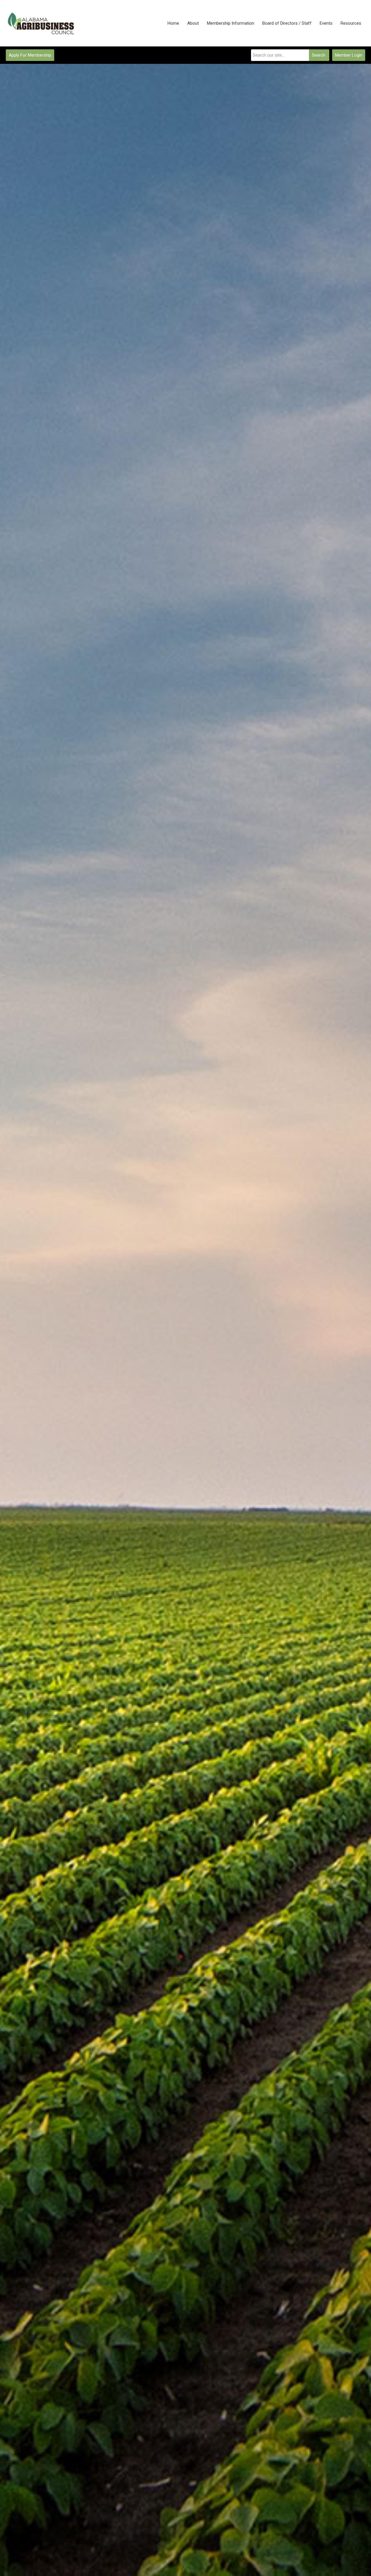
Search (319, 55)
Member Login (349, 55)
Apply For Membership (30, 55)
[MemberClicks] (41, 23)
